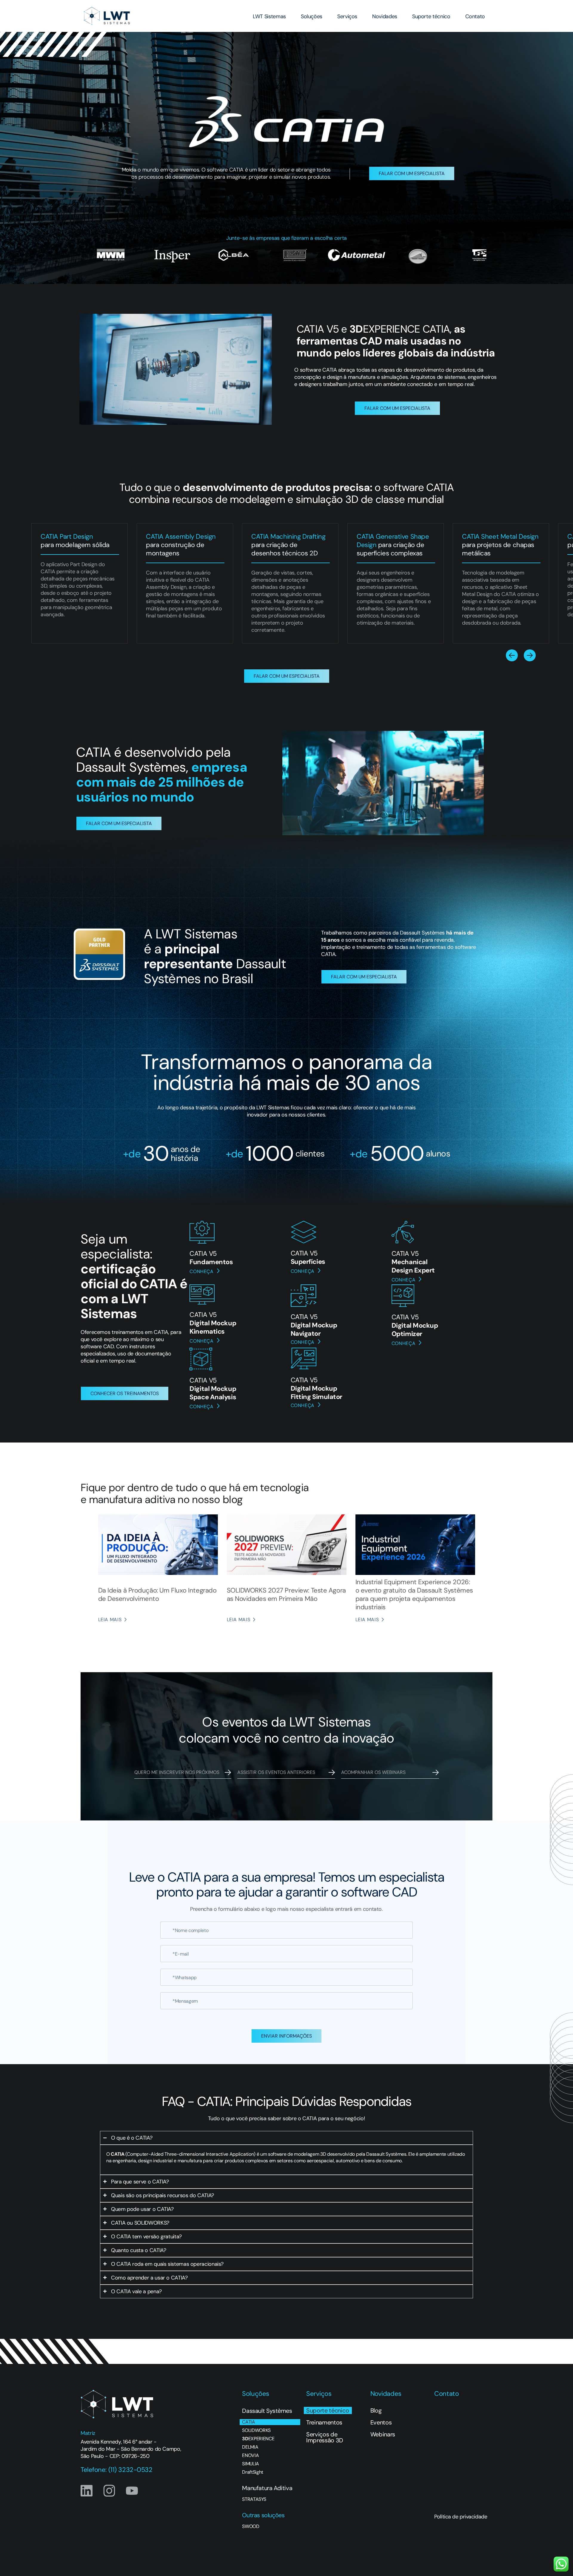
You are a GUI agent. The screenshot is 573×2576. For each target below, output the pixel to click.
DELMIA (250, 2447)
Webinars (383, 2434)
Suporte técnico (431, 16)
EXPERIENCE (258, 2439)
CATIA (248, 2422)
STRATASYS (254, 2499)
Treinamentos (324, 2422)
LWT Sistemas (269, 16)
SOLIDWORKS (256, 2430)
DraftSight (253, 2472)
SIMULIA (251, 2464)
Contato (475, 16)
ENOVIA (250, 2455)
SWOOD (251, 2526)
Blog (376, 2410)
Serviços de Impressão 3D (325, 2437)
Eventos (381, 2422)
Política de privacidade (461, 2517)
